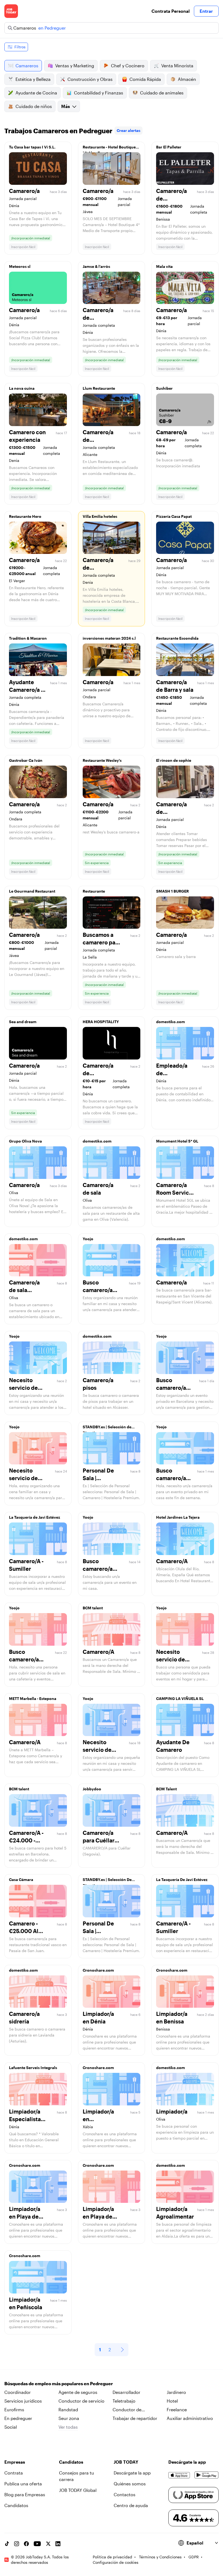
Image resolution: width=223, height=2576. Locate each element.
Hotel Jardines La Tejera (178, 1517)
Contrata (14, 2473)
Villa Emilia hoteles (100, 516)
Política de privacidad (112, 2557)
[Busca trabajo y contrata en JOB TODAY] (11, 11)
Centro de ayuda (131, 2505)
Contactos (125, 2494)
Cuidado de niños (34, 106)
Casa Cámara (21, 1879)
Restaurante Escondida (177, 638)
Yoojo (88, 1239)
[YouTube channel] (37, 2544)
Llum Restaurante (99, 388)
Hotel (172, 2401)
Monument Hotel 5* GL (177, 1141)
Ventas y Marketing (75, 66)
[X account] (48, 2544)
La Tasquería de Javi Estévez (35, 1517)
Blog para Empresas (25, 2494)
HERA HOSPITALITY (101, 1022)
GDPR (194, 2557)
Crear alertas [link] (128, 130)
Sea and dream (23, 1022)
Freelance (177, 2410)
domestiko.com (171, 1022)
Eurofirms (14, 2410)
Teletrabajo (124, 2401)
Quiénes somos (130, 2484)
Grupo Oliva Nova (25, 1141)
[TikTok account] (7, 2544)
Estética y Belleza (33, 79)
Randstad (68, 2410)
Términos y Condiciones (160, 2557)
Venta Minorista (177, 66)
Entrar (206, 11)
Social (11, 2427)
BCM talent (93, 1608)
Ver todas (68, 2427)
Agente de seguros (78, 2392)
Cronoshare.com (98, 1970)
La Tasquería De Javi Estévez (182, 1879)
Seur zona (69, 2418)
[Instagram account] (17, 2544)
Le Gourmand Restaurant (32, 891)
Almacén (187, 79)
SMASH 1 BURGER (172, 891)
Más (66, 106)
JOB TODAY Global (78, 2490)
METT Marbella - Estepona (33, 1698)
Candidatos (16, 2505)
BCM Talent (166, 1789)
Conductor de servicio (81, 2401)
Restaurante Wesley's (102, 760)
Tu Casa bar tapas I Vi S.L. (32, 147)
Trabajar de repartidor (135, 2418)
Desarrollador (126, 2392)
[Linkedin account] (58, 2544)
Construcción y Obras (90, 79)
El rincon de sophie (174, 760)
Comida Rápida (145, 79)
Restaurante (94, 891)
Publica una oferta (23, 2484)
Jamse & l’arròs (96, 266)
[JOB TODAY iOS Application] (179, 2475)
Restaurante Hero (25, 516)
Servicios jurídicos (23, 2401)
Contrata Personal (171, 11)
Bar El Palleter (169, 147)
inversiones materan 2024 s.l (109, 638)
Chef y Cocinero (128, 66)
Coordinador (18, 2392)
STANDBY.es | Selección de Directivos (107, 1428)
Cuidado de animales (162, 93)
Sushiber (164, 388)
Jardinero (176, 2392)
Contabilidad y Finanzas (99, 93)
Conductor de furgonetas (127, 2410)
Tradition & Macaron (28, 638)
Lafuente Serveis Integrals (33, 2068)
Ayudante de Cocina (36, 93)
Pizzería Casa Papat (174, 516)
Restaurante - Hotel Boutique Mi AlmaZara (109, 148)
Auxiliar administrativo (190, 2418)
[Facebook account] (26, 2544)
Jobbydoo (92, 1789)
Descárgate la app (132, 2473)
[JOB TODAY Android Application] (207, 2475)
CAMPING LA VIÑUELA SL (180, 1698)
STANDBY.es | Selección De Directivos (107, 1881)
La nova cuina (22, 388)
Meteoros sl (20, 266)
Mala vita (164, 266)
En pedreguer (18, 2418)
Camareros (27, 66)
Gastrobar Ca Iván (26, 760)
